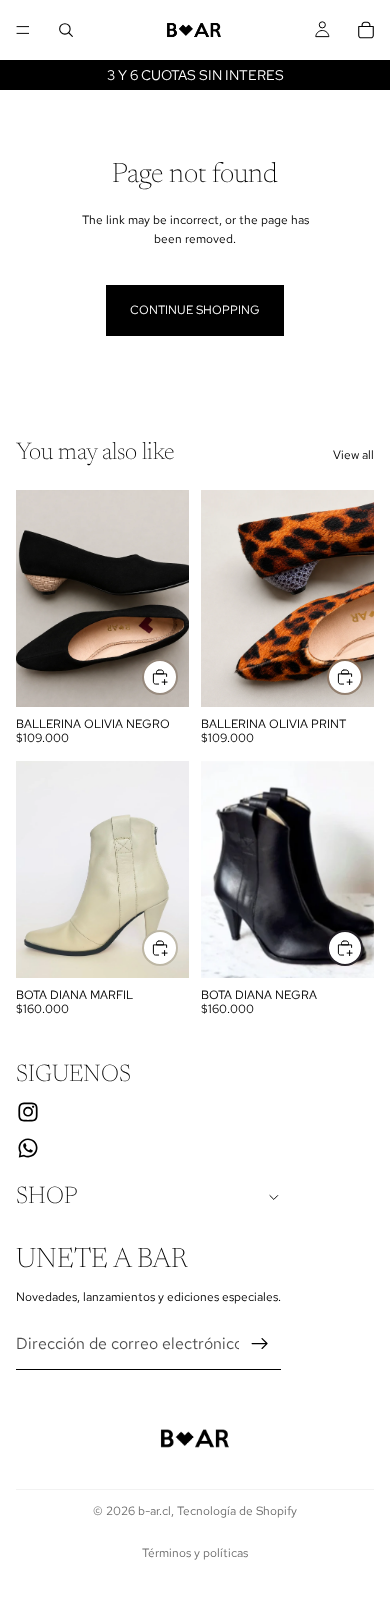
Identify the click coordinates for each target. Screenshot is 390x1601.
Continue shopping (195, 310)
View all (353, 455)
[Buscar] (66, 30)
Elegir (177, 677)
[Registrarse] (260, 1344)
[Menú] (23, 30)
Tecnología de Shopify (237, 1511)
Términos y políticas (195, 1553)
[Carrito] (366, 30)
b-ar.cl (154, 1511)
